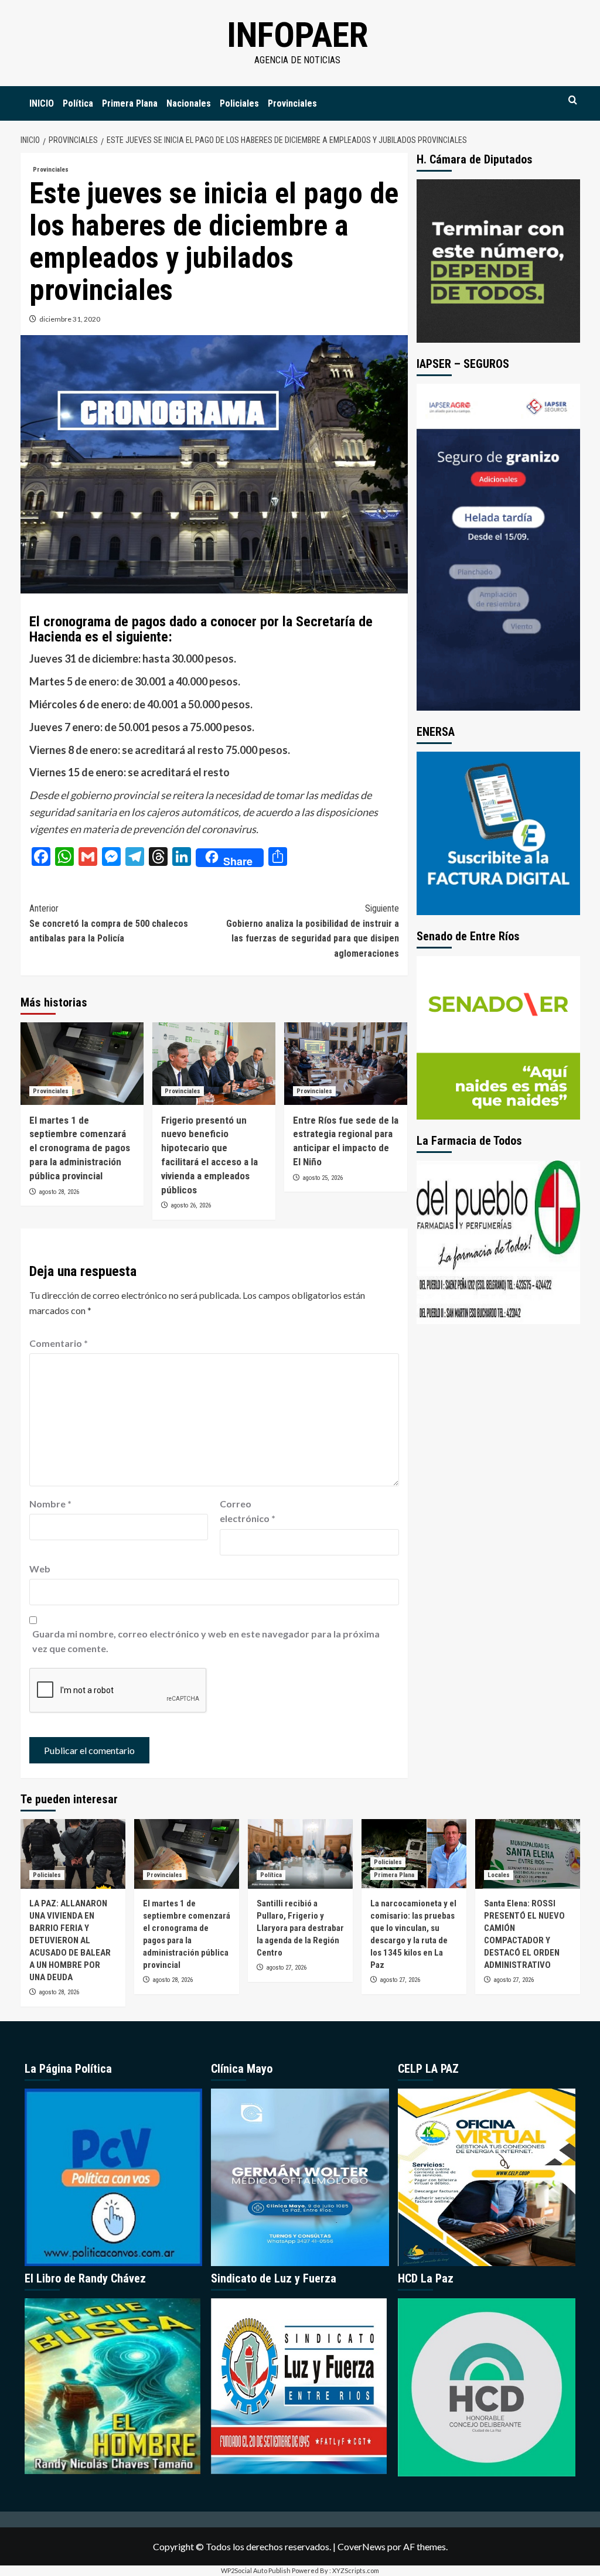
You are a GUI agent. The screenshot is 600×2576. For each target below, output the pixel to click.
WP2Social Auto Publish (256, 2570)
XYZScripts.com (356, 2570)
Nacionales (189, 103)
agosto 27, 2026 (286, 1968)
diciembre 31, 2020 (70, 319)
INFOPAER (297, 35)
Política (78, 103)
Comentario (59, 1343)
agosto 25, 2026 (323, 1178)
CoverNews (362, 2546)
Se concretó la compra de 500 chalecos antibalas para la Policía (109, 923)
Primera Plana (130, 103)
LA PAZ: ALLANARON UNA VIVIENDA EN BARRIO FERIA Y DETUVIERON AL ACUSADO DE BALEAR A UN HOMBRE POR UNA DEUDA (70, 1940)
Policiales (239, 103)
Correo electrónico (248, 1511)
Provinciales (292, 103)
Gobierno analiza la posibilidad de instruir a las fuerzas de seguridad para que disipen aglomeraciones (313, 931)
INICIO (42, 103)
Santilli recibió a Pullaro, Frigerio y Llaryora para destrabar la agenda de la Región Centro (300, 1928)
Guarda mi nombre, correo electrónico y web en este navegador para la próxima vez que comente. (206, 1641)
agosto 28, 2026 (59, 1192)
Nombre (50, 1504)
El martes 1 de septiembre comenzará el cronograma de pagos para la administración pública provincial (80, 1148)
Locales (499, 1875)
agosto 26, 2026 (191, 1205)
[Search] (573, 100)
